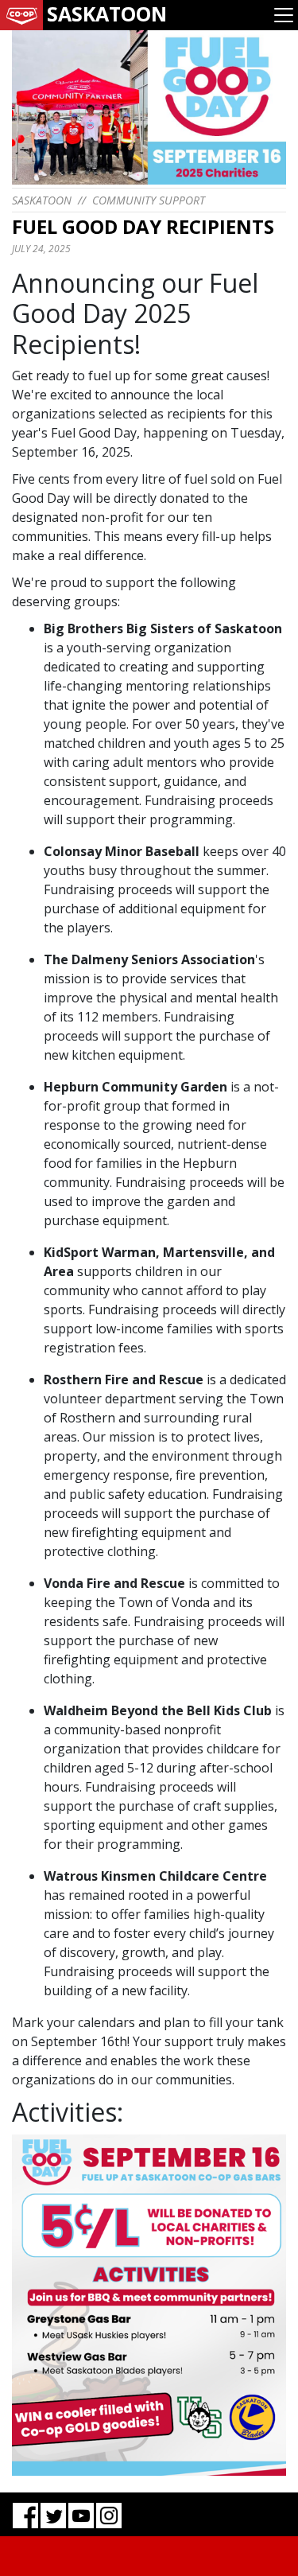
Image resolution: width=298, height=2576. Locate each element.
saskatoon (42, 200)
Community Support (149, 200)
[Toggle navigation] (284, 15)
